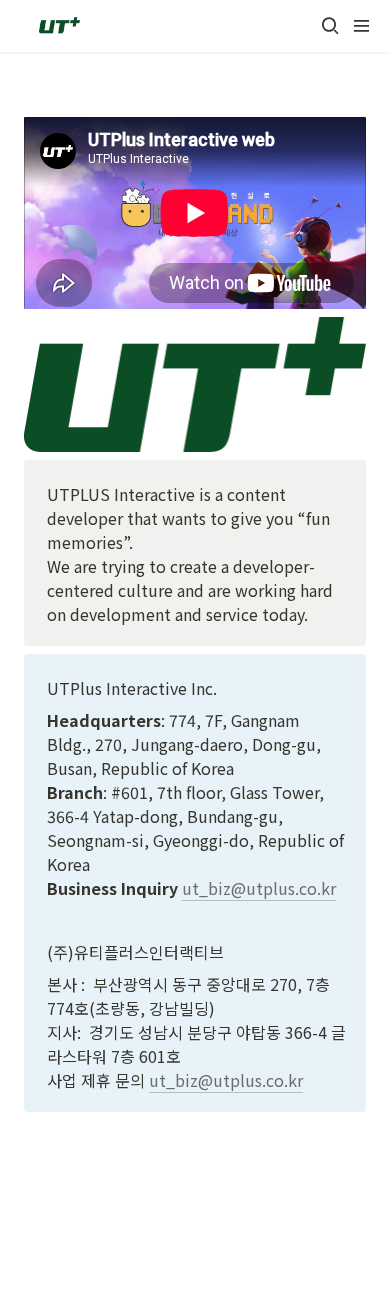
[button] (330, 26)
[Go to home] (58, 26)
